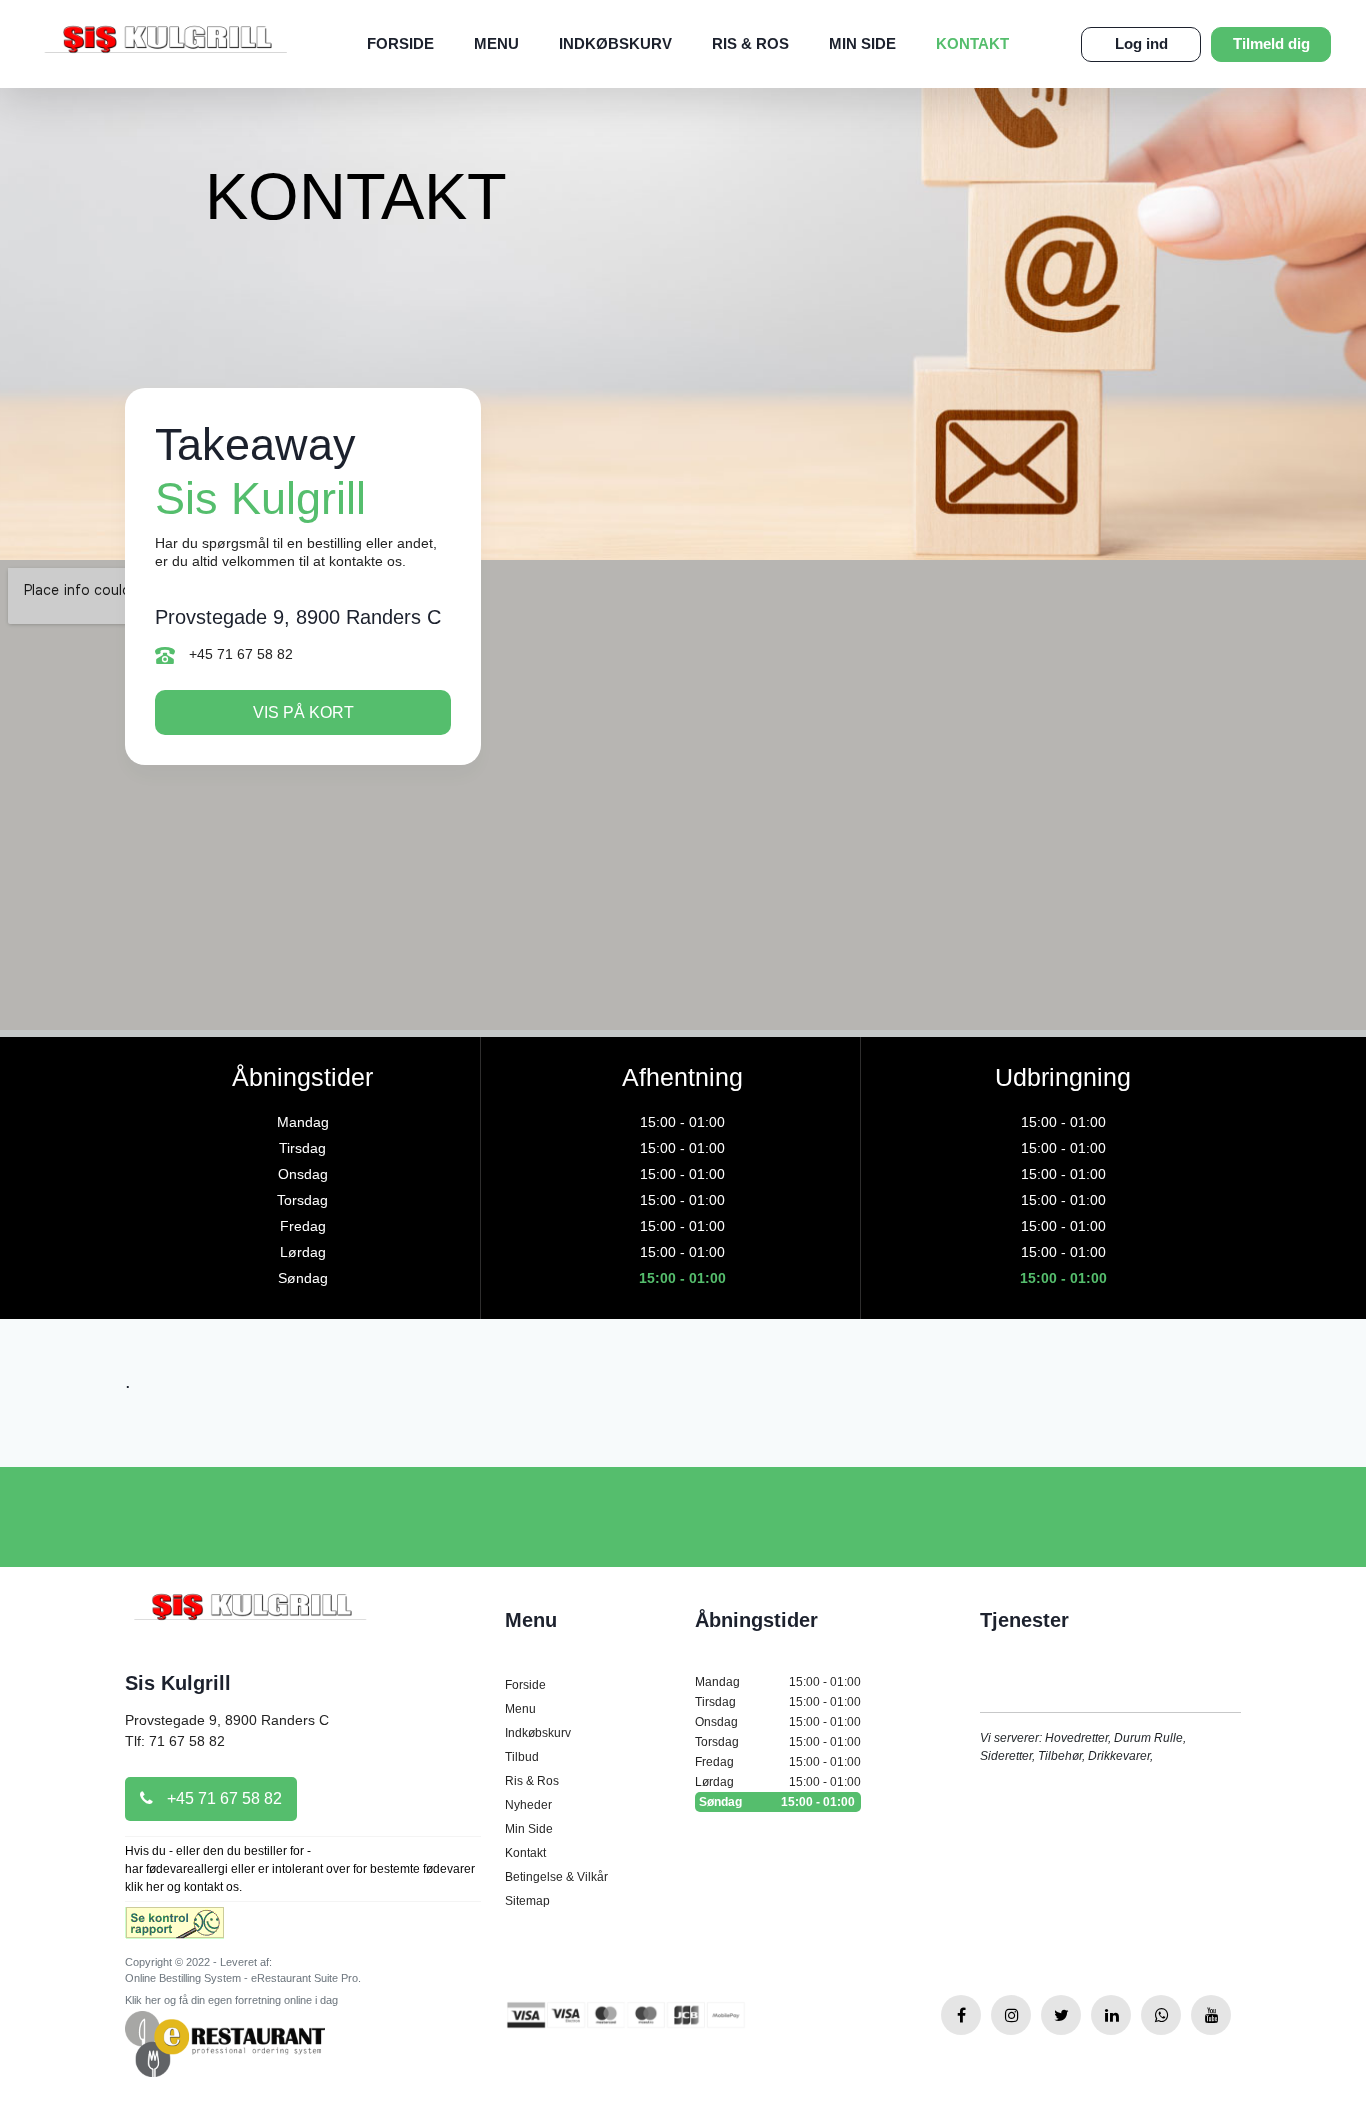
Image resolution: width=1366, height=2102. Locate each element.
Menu (496, 43)
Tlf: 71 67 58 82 (175, 1741)
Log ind (1141, 43)
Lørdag (778, 1782)
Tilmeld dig (1271, 43)
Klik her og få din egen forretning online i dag (231, 2000)
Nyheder (528, 1805)
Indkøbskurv (615, 43)
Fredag (778, 1762)
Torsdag (778, 1742)
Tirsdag (778, 1702)
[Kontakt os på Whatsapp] (1161, 2015)
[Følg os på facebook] (961, 2015)
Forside (400, 43)
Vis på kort (303, 712)
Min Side (862, 43)
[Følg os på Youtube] (1211, 2015)
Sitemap (527, 1901)
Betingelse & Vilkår (556, 1877)
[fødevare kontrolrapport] (174, 1928)
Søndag (777, 1802)
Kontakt (972, 43)
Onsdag (778, 1722)
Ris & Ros (750, 43)
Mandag (778, 1682)
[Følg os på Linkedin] (1111, 2015)
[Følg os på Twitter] (1061, 2015)
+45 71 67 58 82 (239, 654)
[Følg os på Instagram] (1011, 2015)
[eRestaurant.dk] (225, 2042)
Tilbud (522, 1757)
